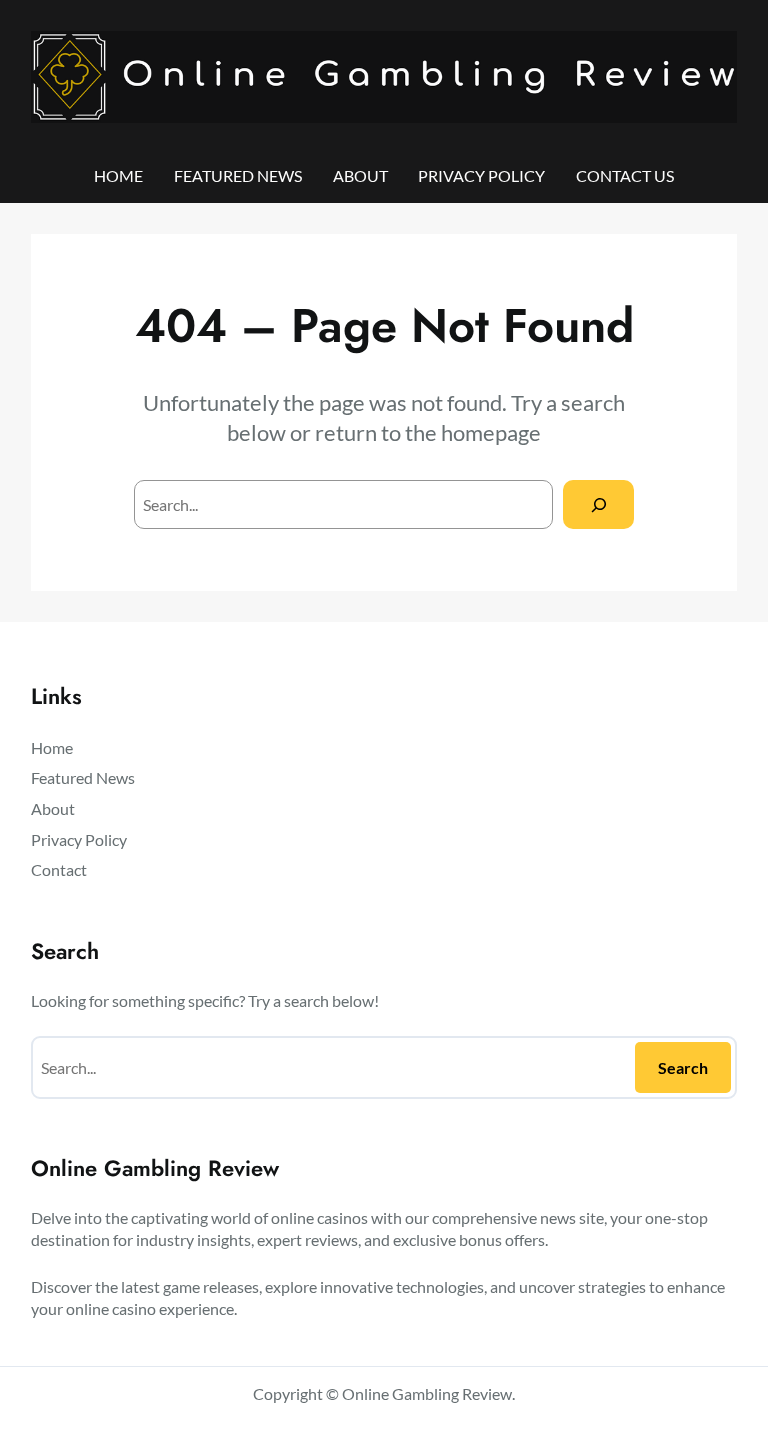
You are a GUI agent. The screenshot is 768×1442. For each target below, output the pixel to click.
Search (683, 1067)
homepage (491, 432)
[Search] (598, 504)
